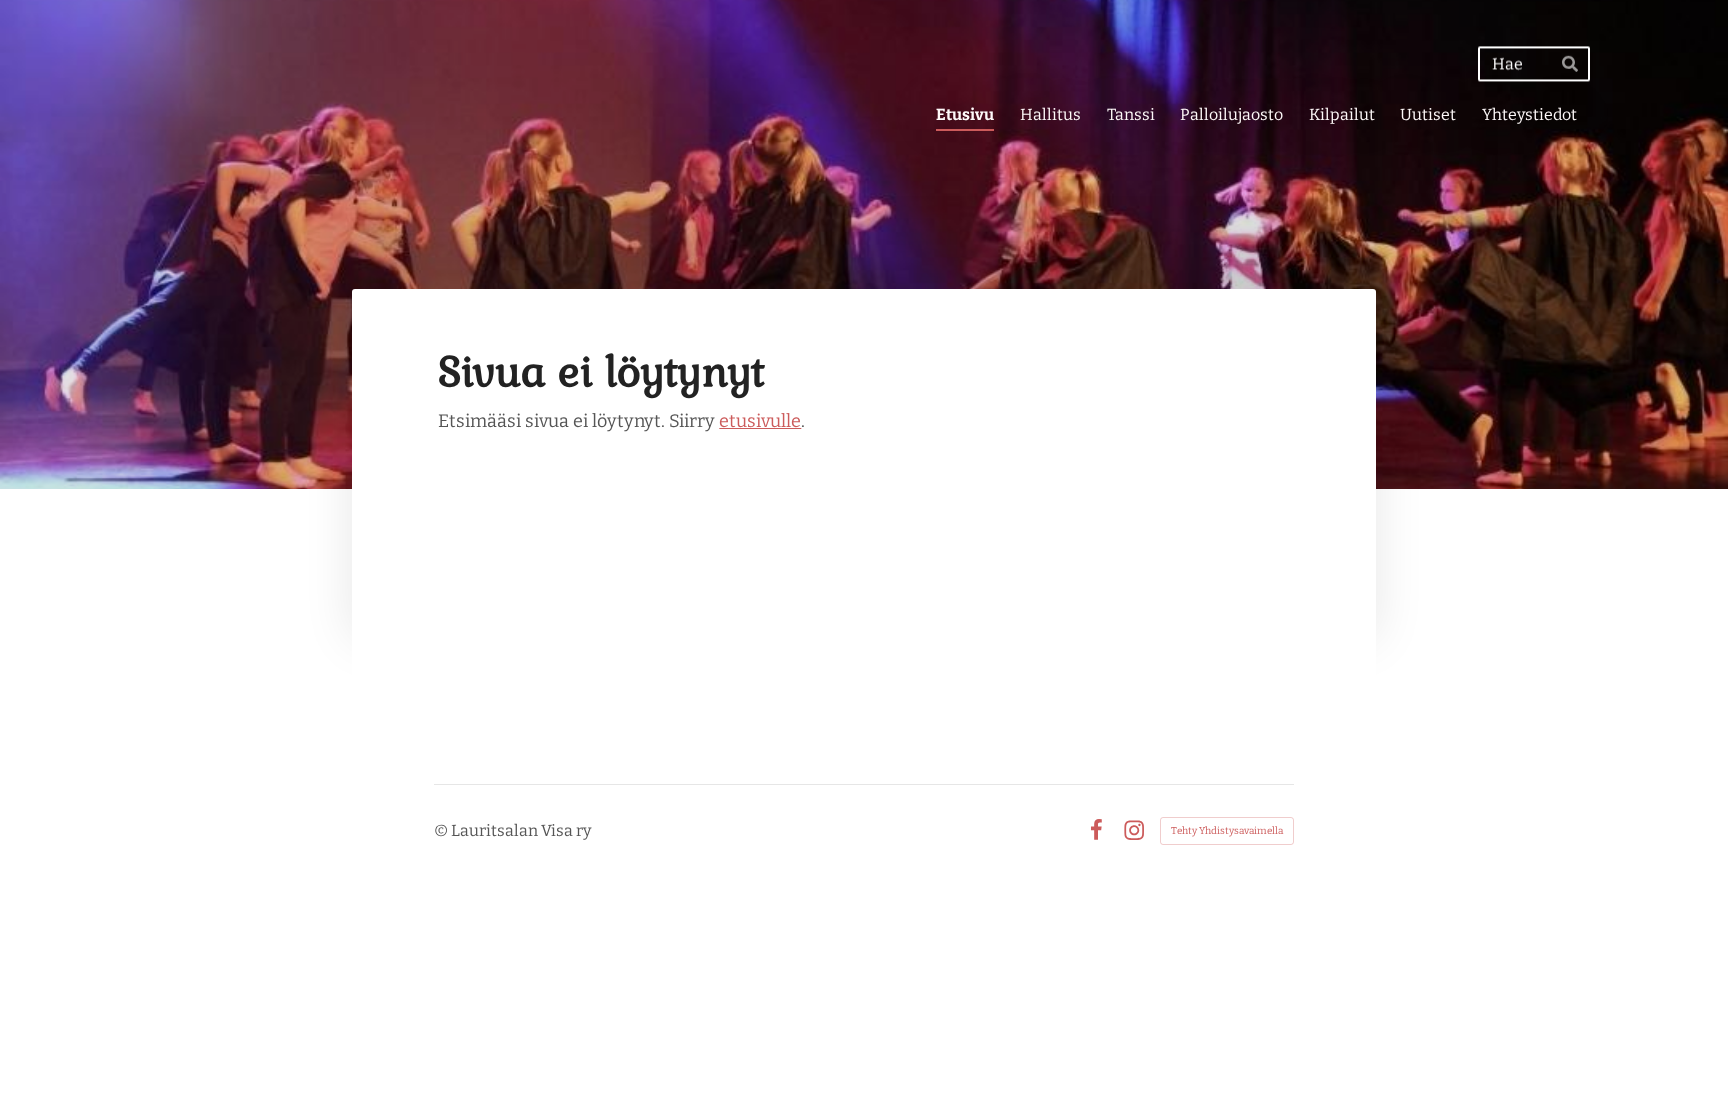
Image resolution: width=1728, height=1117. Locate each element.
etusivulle (760, 421)
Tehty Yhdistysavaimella (1227, 831)
